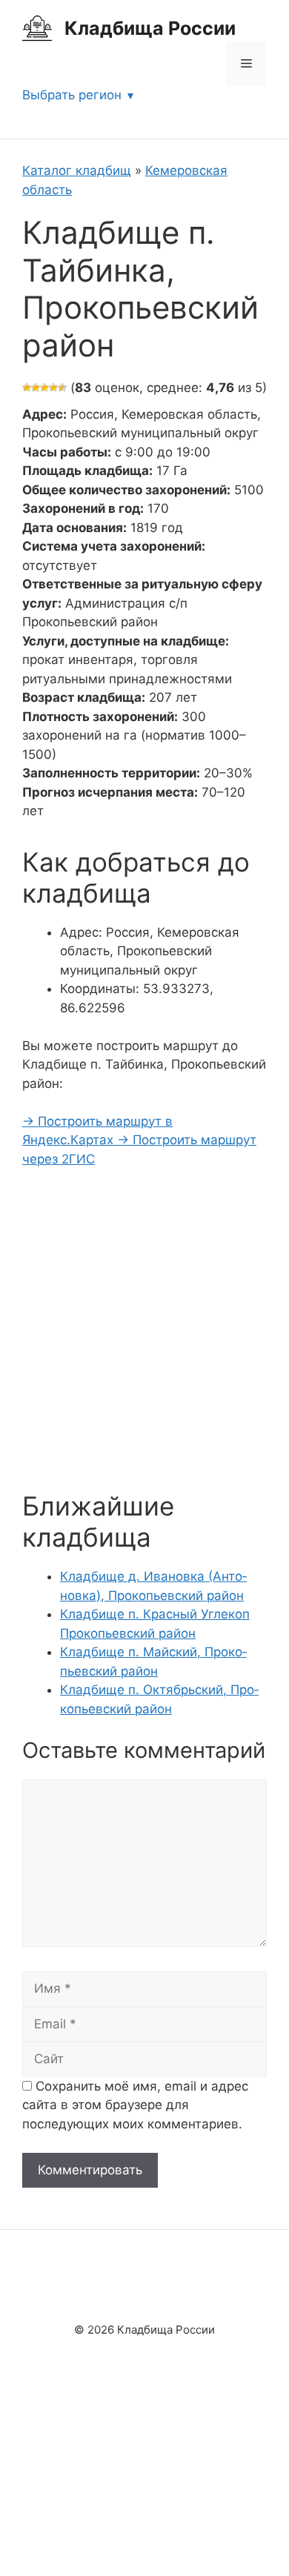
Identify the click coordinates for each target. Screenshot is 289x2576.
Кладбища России (150, 28)
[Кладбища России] (37, 27)
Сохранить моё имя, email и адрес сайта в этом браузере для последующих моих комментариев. (135, 2105)
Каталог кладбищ (77, 170)
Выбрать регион (72, 95)
